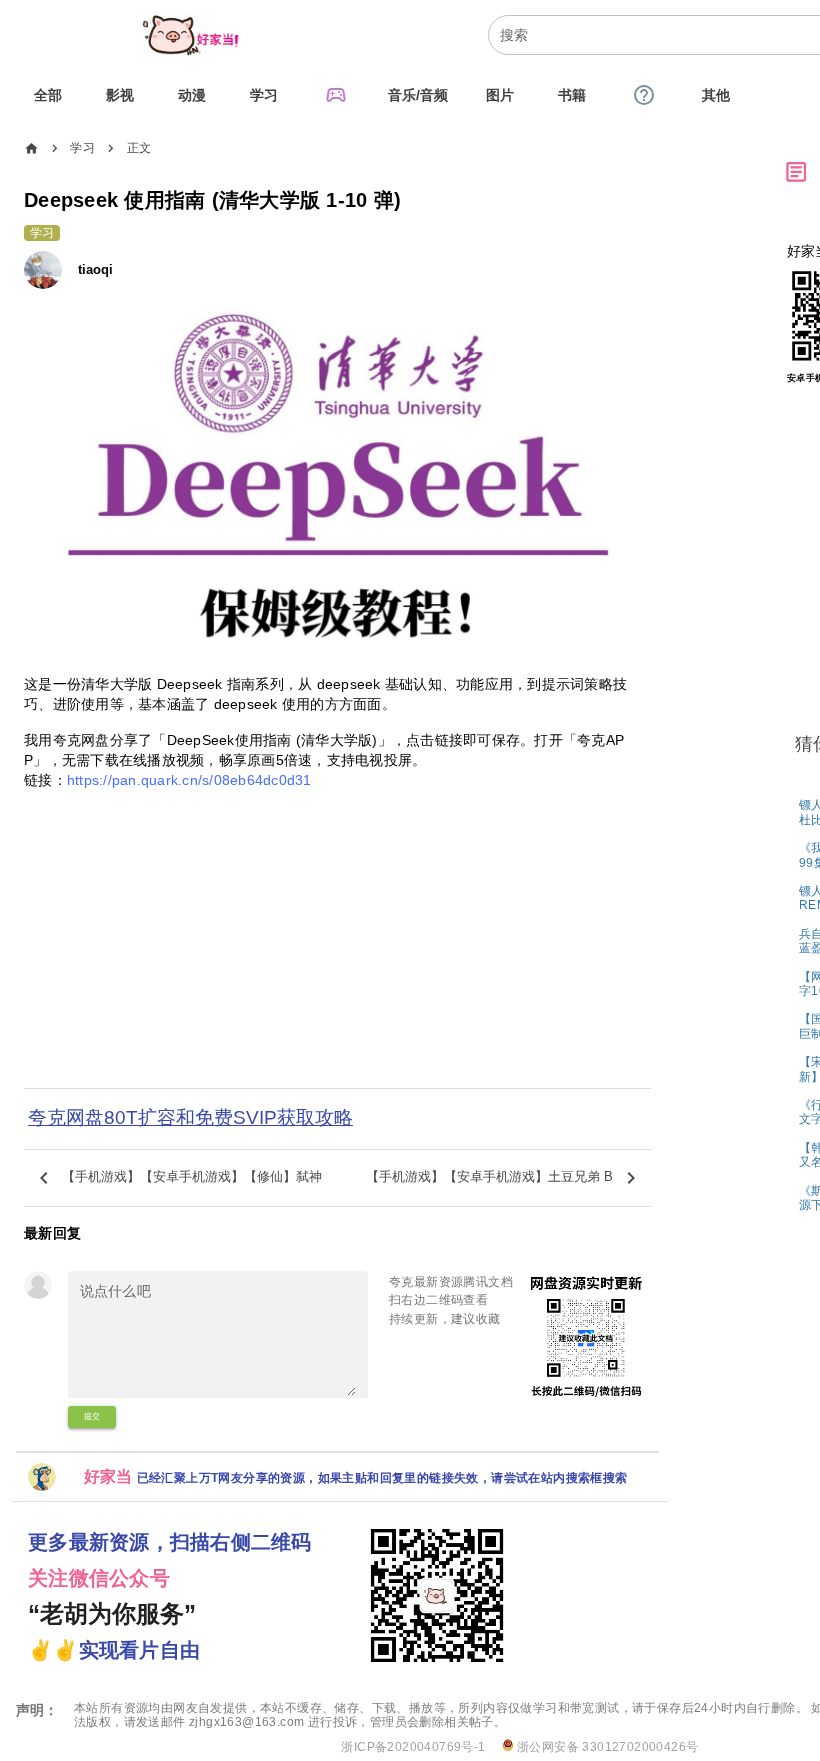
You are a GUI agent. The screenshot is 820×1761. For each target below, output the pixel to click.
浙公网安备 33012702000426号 (606, 1747)
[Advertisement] (337, 952)
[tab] (48, 95)
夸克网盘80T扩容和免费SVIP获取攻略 (190, 1117)
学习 (82, 148)
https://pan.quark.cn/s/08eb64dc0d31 (189, 780)
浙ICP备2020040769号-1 (413, 1747)
